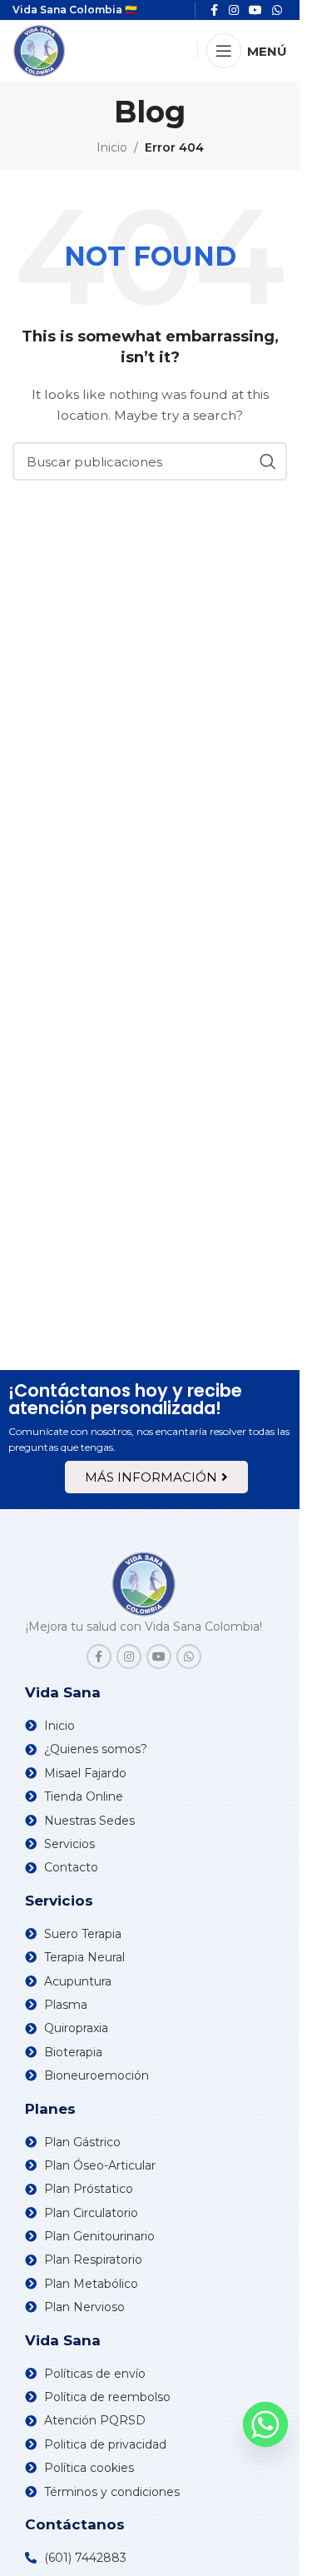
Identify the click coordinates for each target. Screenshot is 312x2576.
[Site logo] (39, 50)
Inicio (112, 147)
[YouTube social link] (159, 1657)
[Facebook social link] (99, 1657)
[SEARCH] (268, 461)
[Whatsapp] (265, 2424)
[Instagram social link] (129, 1657)
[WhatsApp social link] (189, 1657)
